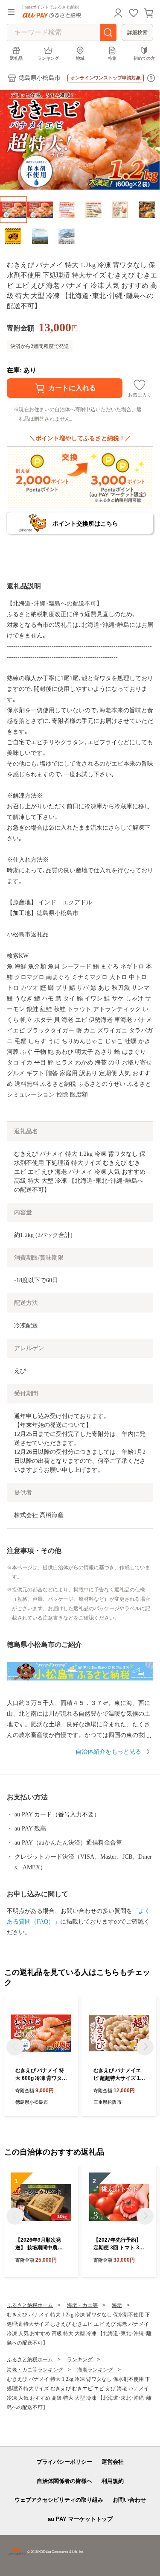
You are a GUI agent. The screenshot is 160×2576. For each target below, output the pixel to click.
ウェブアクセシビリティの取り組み (59, 2500)
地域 (80, 58)
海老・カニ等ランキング (35, 2370)
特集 (112, 58)
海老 (117, 2305)
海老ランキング (95, 2370)
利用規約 (113, 2481)
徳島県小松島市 (40, 78)
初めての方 (144, 58)
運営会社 (113, 2462)
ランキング (48, 58)
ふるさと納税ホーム (30, 2305)
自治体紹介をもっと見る (108, 1752)
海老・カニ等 (82, 2305)
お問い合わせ (129, 2500)
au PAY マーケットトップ (80, 2519)
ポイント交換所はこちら (85, 523)
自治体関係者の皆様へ (64, 2481)
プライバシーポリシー (64, 2462)
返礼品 (16, 58)
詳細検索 (137, 32)
